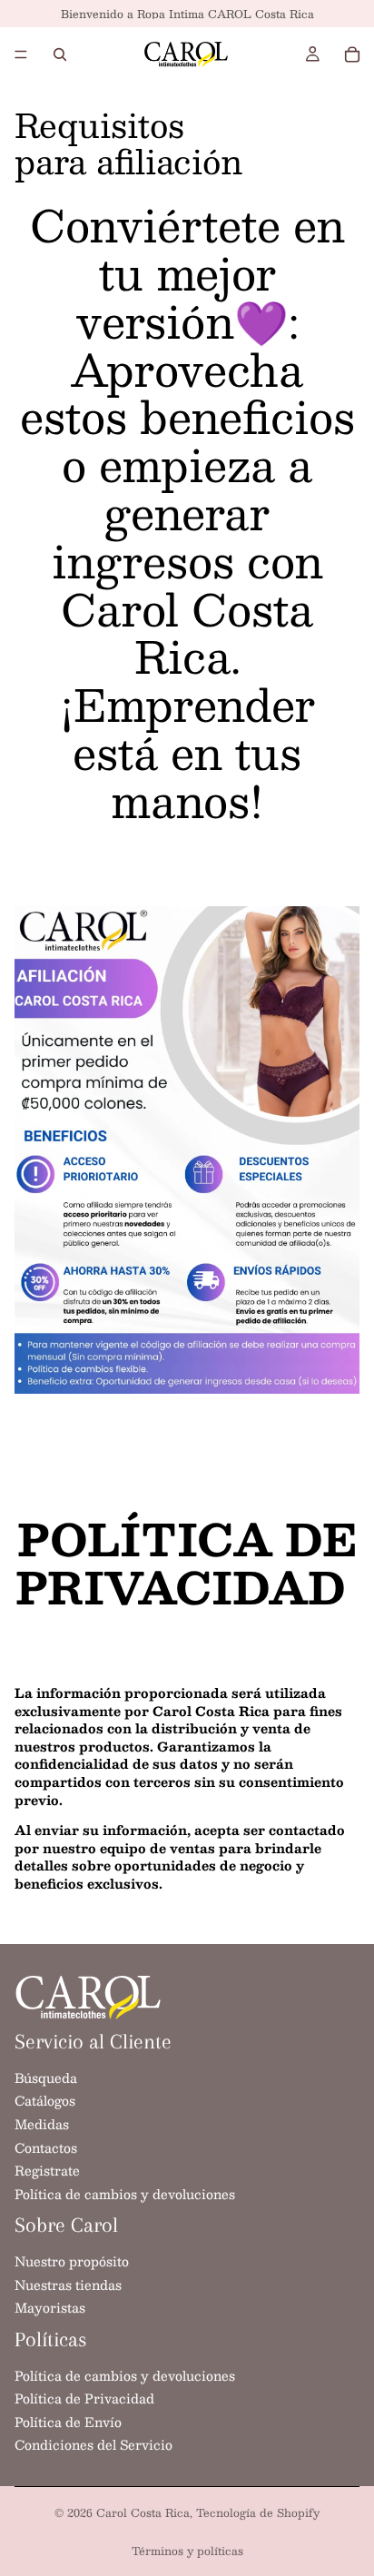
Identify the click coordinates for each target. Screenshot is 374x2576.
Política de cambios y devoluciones (125, 2193)
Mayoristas (50, 2307)
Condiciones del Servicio (93, 2444)
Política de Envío (68, 2421)
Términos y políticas (187, 2551)
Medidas (42, 2124)
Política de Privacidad (84, 2398)
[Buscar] (60, 54)
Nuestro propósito (72, 2261)
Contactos (46, 2147)
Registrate (47, 2170)
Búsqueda (46, 2077)
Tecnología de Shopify (258, 2512)
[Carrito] (352, 54)
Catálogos (45, 2100)
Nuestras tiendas (68, 2284)
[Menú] (21, 54)
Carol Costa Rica (143, 2512)
